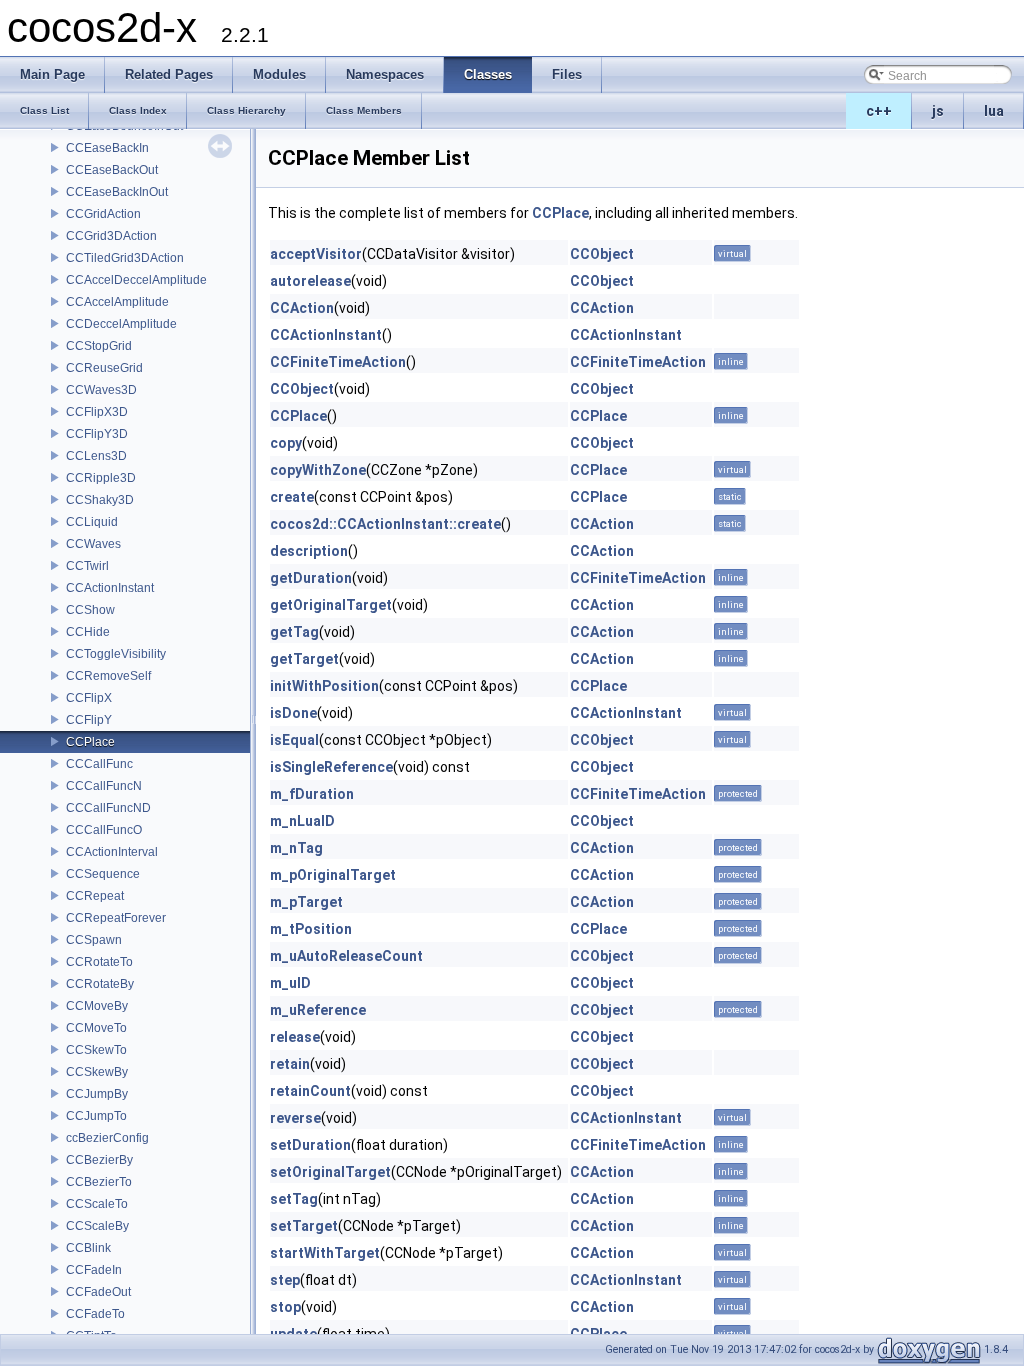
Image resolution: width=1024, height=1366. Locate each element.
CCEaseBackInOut (117, 192)
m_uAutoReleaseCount (346, 956)
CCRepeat (95, 896)
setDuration (310, 1145)
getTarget (304, 659)
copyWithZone (318, 470)
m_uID (290, 983)
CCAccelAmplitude (117, 302)
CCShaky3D (100, 500)
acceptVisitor (316, 254)
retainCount (310, 1091)
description (309, 551)
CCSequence (103, 874)
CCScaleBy (97, 1226)
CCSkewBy (97, 1072)
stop (285, 1307)
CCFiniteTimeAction (338, 362)
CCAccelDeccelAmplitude (136, 280)
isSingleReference (331, 767)
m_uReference (318, 1010)
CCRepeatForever (116, 918)
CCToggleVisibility (116, 654)
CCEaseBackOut (112, 170)
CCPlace (90, 742)
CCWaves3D (101, 390)
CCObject (602, 254)
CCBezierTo (99, 1182)
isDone (293, 713)
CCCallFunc (99, 764)
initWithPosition (324, 686)
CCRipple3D (101, 478)
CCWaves (93, 544)
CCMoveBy (97, 1006)
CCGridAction (103, 214)
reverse (295, 1118)
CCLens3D (96, 456)
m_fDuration (312, 794)
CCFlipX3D (97, 412)
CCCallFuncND (108, 808)
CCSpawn (94, 940)
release (295, 1037)
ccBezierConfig (107, 1138)
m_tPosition (311, 929)
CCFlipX (89, 698)
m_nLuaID (302, 821)
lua (994, 111)
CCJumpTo (96, 1116)
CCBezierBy (99, 1160)
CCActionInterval (112, 852)
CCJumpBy (97, 1094)
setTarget (304, 1226)
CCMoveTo (96, 1028)
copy (286, 443)
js (938, 111)
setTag (294, 1199)
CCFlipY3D (97, 434)
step (285, 1280)
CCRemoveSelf (108, 676)
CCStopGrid (99, 346)
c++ (879, 111)
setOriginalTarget (330, 1172)
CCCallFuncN (104, 786)
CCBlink (88, 1248)
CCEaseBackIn (107, 148)
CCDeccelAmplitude (121, 324)
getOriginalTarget (331, 605)
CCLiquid (92, 522)
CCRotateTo (99, 962)
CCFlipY (89, 720)
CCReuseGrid (104, 368)
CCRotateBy (100, 984)
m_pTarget (306, 902)
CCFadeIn (94, 1270)
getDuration (311, 578)
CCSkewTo (96, 1050)
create (292, 497)
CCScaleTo (97, 1204)
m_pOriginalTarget (333, 875)
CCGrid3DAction (111, 236)
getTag (294, 632)
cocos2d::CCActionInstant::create (385, 524)
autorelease (310, 281)
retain (290, 1064)
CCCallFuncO (104, 830)
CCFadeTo (95, 1314)
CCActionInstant (110, 588)
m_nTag (296, 848)
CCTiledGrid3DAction (125, 258)
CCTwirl (87, 566)
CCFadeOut (98, 1292)
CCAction (302, 308)
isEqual (294, 740)
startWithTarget (325, 1253)
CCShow (90, 610)
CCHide (88, 632)
